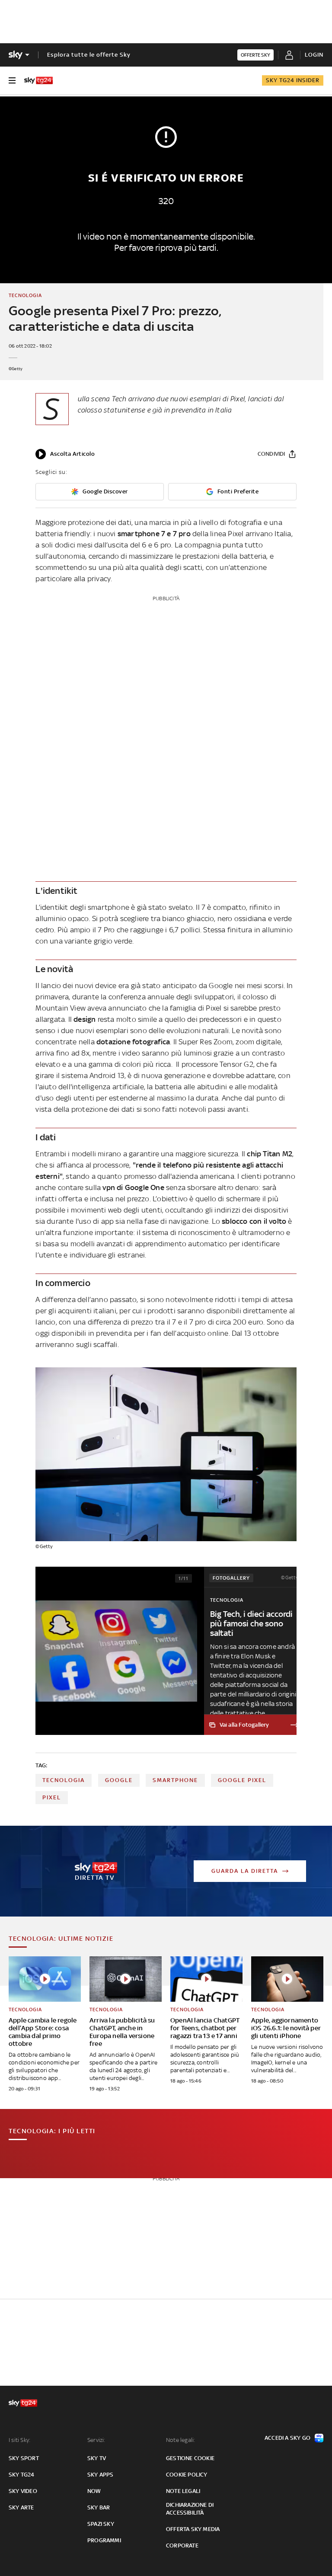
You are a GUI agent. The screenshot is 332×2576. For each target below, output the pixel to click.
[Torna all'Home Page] (38, 80)
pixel (52, 1797)
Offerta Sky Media (193, 2529)
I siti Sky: (19, 2440)
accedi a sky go (287, 2438)
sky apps (101, 2475)
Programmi (104, 2540)
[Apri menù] (12, 80)
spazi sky (101, 2524)
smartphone (175, 1780)
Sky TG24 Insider (293, 80)
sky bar (99, 2507)
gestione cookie (190, 2458)
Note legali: (180, 2440)
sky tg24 (22, 2475)
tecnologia (64, 1780)
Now (94, 2491)
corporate (182, 2546)
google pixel (242, 1780)
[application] (65, 454)
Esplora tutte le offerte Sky (89, 55)
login (314, 55)
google (119, 1780)
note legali (183, 2491)
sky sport (24, 2458)
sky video (23, 2491)
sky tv (97, 2458)
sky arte (21, 2507)
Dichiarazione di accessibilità (190, 2509)
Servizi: (96, 2440)
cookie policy (187, 2475)
